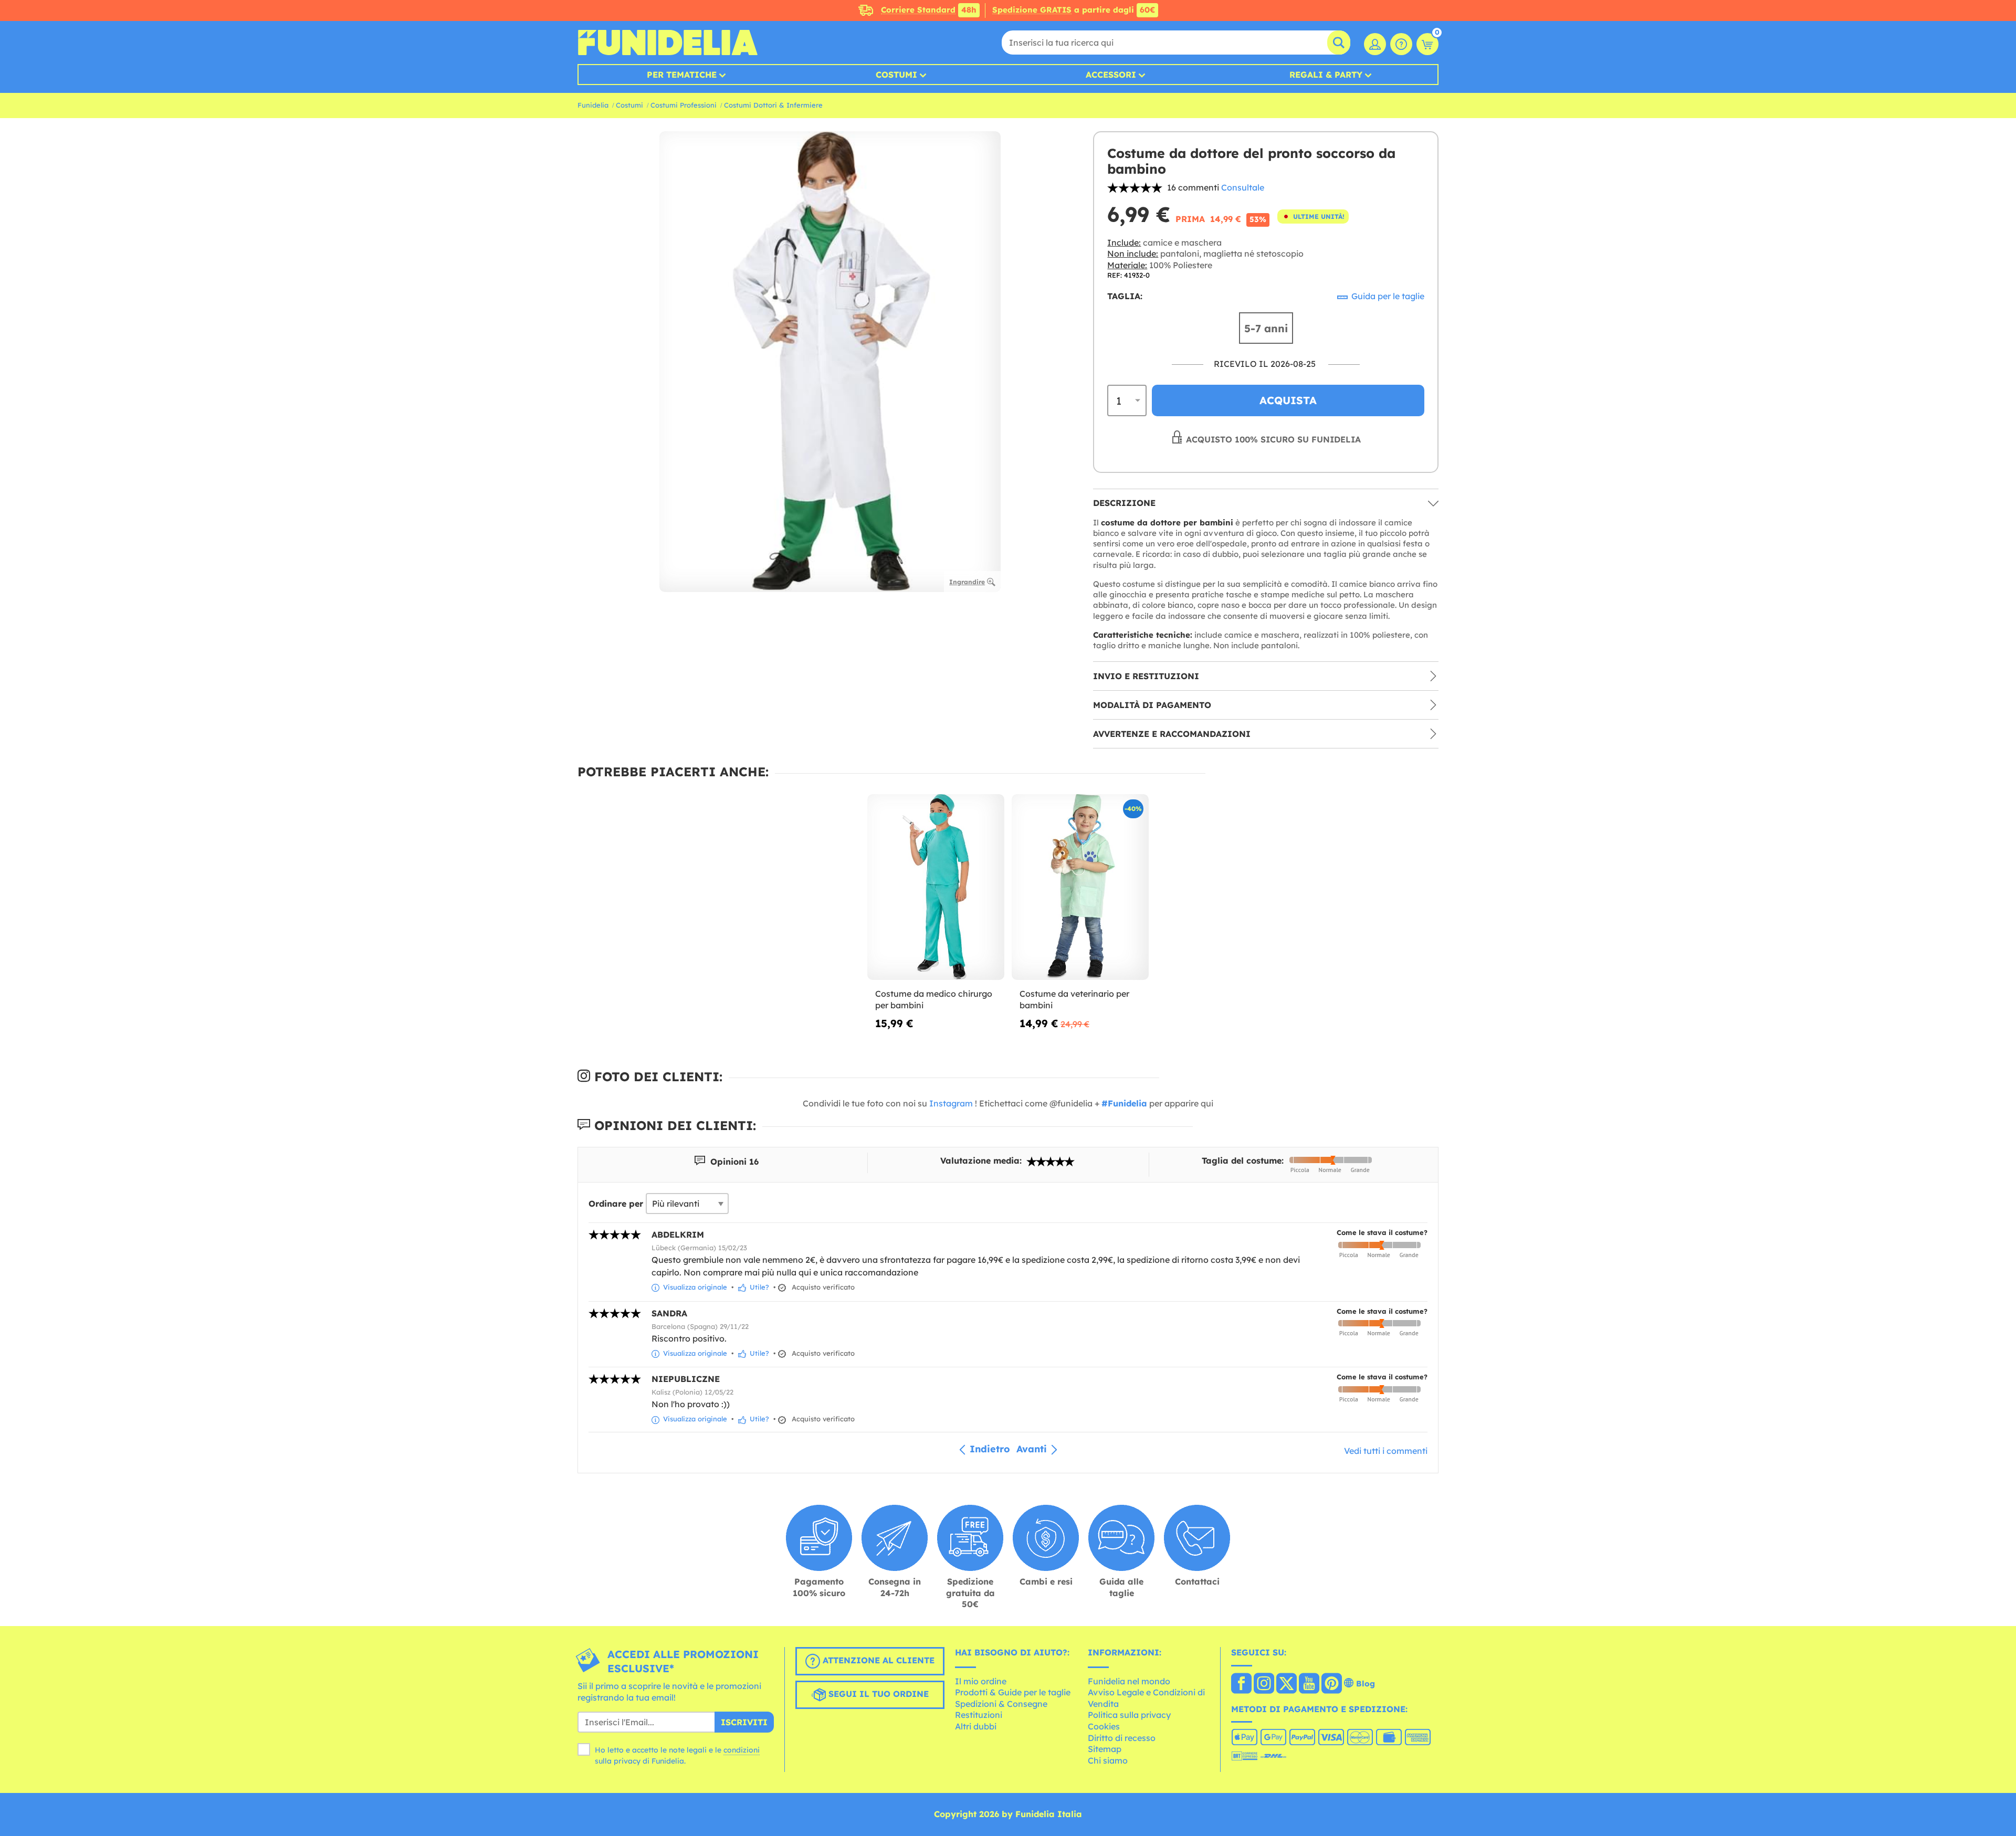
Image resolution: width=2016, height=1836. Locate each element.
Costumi (896, 75)
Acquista (1288, 400)
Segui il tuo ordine (877, 1694)
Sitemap (1105, 1749)
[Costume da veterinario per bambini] (1080, 887)
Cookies (1104, 1726)
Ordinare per (616, 1204)
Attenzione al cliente (877, 1660)
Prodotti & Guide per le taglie (1013, 1692)
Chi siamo (1108, 1760)
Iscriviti (744, 1722)
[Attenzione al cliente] (1401, 44)
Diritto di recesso (1122, 1738)
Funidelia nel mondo (1129, 1681)
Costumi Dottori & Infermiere (773, 105)
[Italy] (1241, 1684)
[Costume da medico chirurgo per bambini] (936, 887)
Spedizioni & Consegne (1001, 1704)
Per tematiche (682, 75)
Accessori (1111, 75)
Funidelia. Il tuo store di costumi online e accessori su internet (668, 43)
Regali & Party (1326, 75)
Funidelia (593, 105)
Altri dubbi (976, 1726)
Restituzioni (979, 1715)
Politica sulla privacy (1129, 1715)
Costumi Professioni (684, 105)
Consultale (1243, 187)
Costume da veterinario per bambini (1074, 999)
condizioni (742, 1750)
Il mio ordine (981, 1681)
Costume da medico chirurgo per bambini (934, 999)
